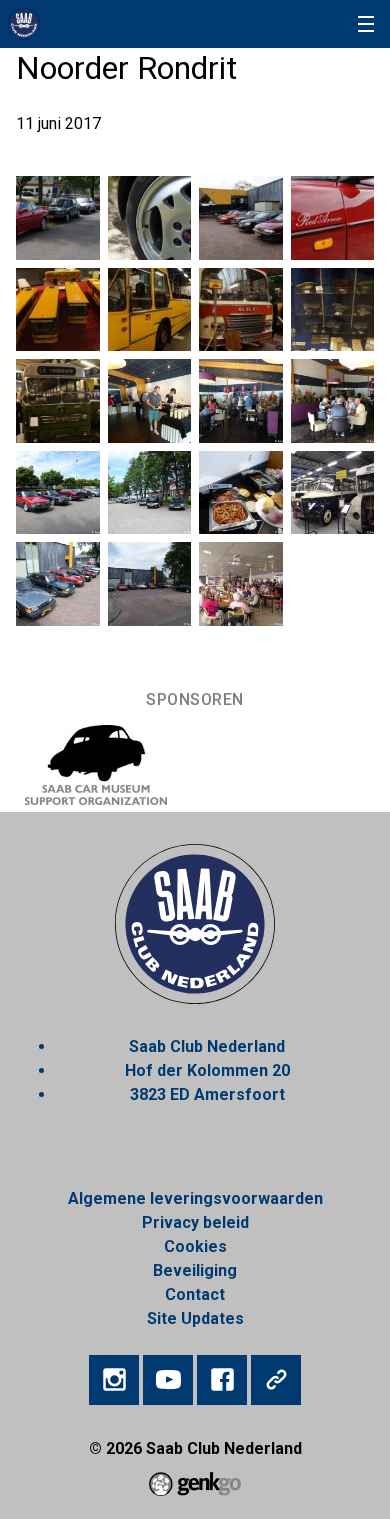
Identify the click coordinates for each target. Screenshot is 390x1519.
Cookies (195, 1246)
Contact (195, 1294)
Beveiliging (195, 1270)
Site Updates (195, 1318)
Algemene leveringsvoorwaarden (195, 1198)
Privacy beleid (195, 1222)
